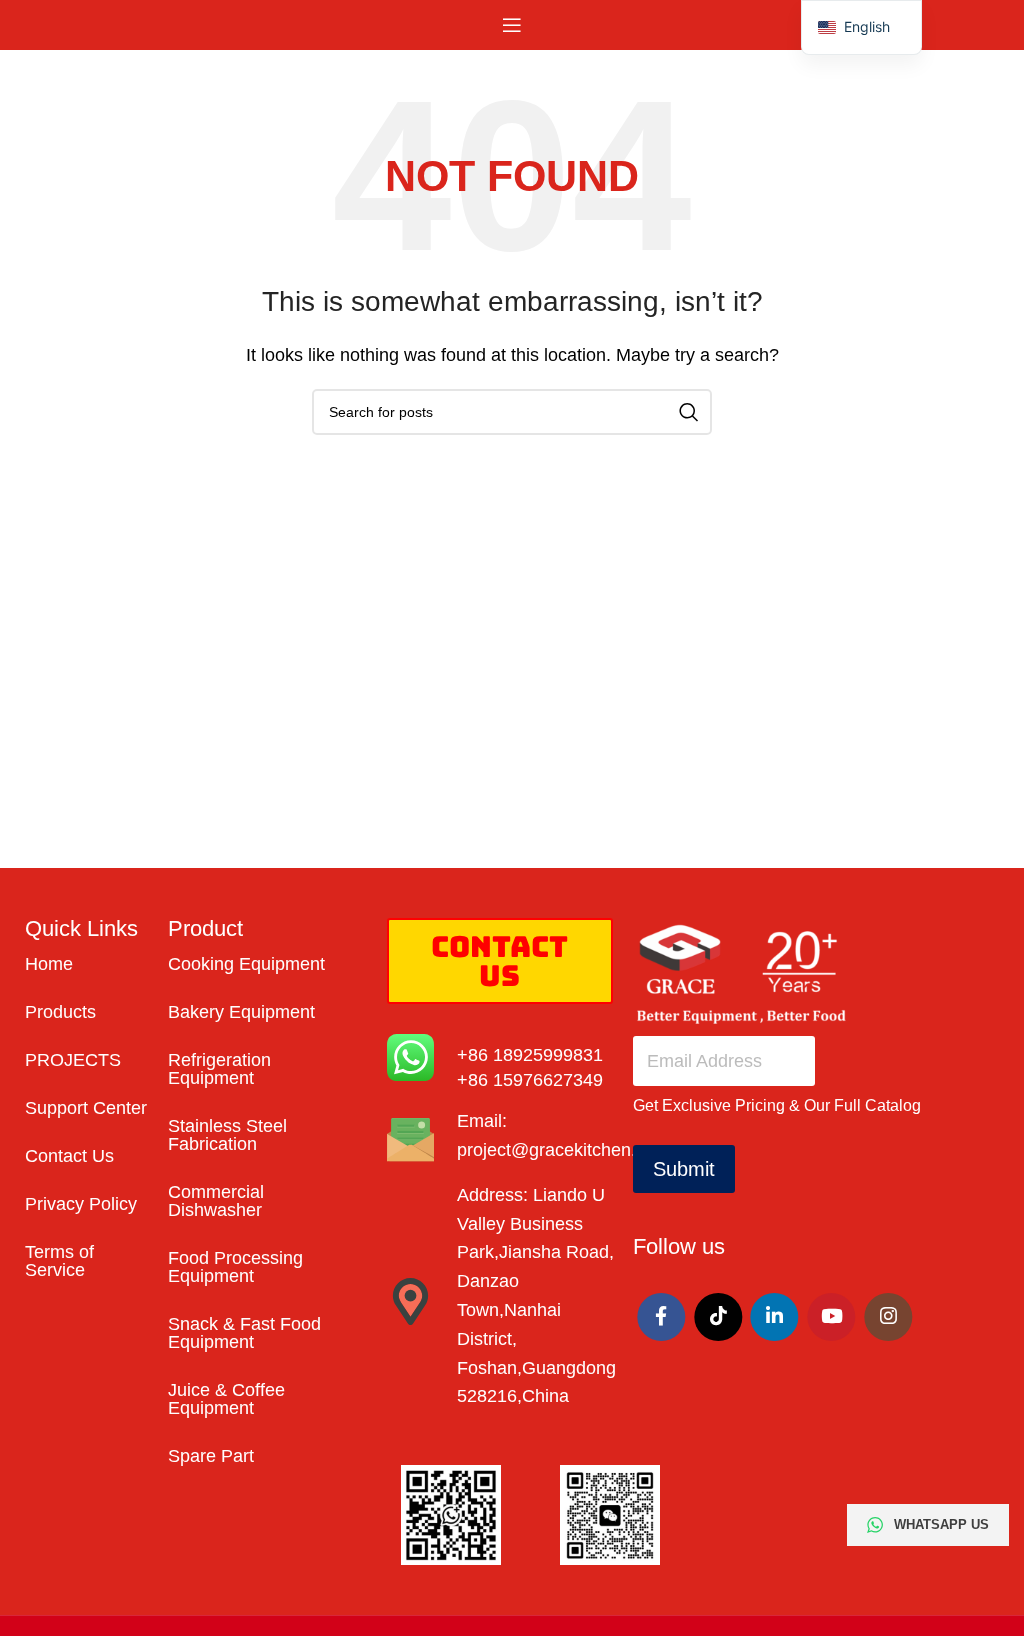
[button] (861, 27)
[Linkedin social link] (775, 1317)
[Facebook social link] (661, 1317)
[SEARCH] (689, 412)
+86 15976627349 (530, 1080)
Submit (684, 1169)
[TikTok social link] (718, 1317)
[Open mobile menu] (512, 25)
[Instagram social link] (888, 1317)
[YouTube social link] (831, 1317)
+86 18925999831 (530, 1055)
